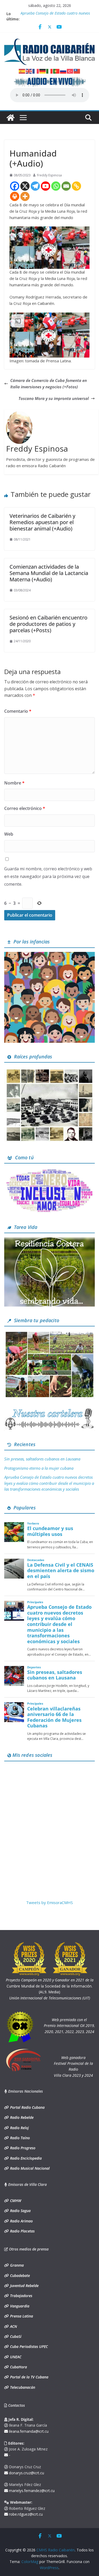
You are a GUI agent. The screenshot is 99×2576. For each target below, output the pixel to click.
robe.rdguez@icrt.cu (25, 2514)
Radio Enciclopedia (25, 2158)
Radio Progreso (22, 2148)
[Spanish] (22, 71)
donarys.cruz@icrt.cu (26, 2473)
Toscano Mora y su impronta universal (54, 398)
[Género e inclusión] (49, 1171)
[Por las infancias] (49, 955)
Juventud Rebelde (24, 2286)
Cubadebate (19, 2276)
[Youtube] (46, 186)
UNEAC (15, 2357)
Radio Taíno (19, 2138)
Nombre (14, 783)
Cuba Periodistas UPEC (28, 2347)
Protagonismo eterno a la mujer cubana (39, 1468)
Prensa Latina (21, 2316)
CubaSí (15, 2336)
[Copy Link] (76, 186)
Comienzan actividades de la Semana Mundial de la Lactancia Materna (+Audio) (49, 573)
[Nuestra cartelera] (49, 1410)
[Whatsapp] (56, 186)
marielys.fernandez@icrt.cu (31, 2491)
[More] (25, 196)
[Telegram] (35, 186)
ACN (13, 2326)
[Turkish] (70, 71)
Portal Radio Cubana (27, 2107)
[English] (29, 71)
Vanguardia (19, 2306)
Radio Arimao (21, 2221)
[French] (36, 71)
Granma (16, 2265)
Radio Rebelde (21, 2117)
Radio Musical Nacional (29, 2168)
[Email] (66, 186)
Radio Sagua (20, 2211)
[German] (43, 71)
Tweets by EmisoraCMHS (49, 1902)
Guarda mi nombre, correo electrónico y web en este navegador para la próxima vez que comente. (48, 876)
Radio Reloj (19, 2128)
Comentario (18, 711)
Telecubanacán (22, 2387)
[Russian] (63, 71)
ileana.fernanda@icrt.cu (28, 2431)
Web (9, 834)
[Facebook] (15, 186)
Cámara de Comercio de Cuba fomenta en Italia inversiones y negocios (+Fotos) (49, 384)
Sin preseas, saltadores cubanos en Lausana (42, 1459)
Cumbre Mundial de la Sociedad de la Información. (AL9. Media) (50, 1986)
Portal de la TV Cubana (29, 2377)
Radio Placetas (22, 2231)
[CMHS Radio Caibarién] (11, 118)
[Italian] (50, 71)
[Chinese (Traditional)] (77, 71)
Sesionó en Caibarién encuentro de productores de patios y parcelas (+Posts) (48, 624)
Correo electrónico (25, 808)
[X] (25, 186)
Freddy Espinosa (49, 175)
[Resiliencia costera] (49, 1240)
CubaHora (18, 2367)
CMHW (15, 2201)
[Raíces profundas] (49, 1070)
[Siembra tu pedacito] (49, 1334)
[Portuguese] (56, 71)
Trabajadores (21, 2296)
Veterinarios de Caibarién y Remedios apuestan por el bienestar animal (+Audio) (42, 522)
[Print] (15, 196)
